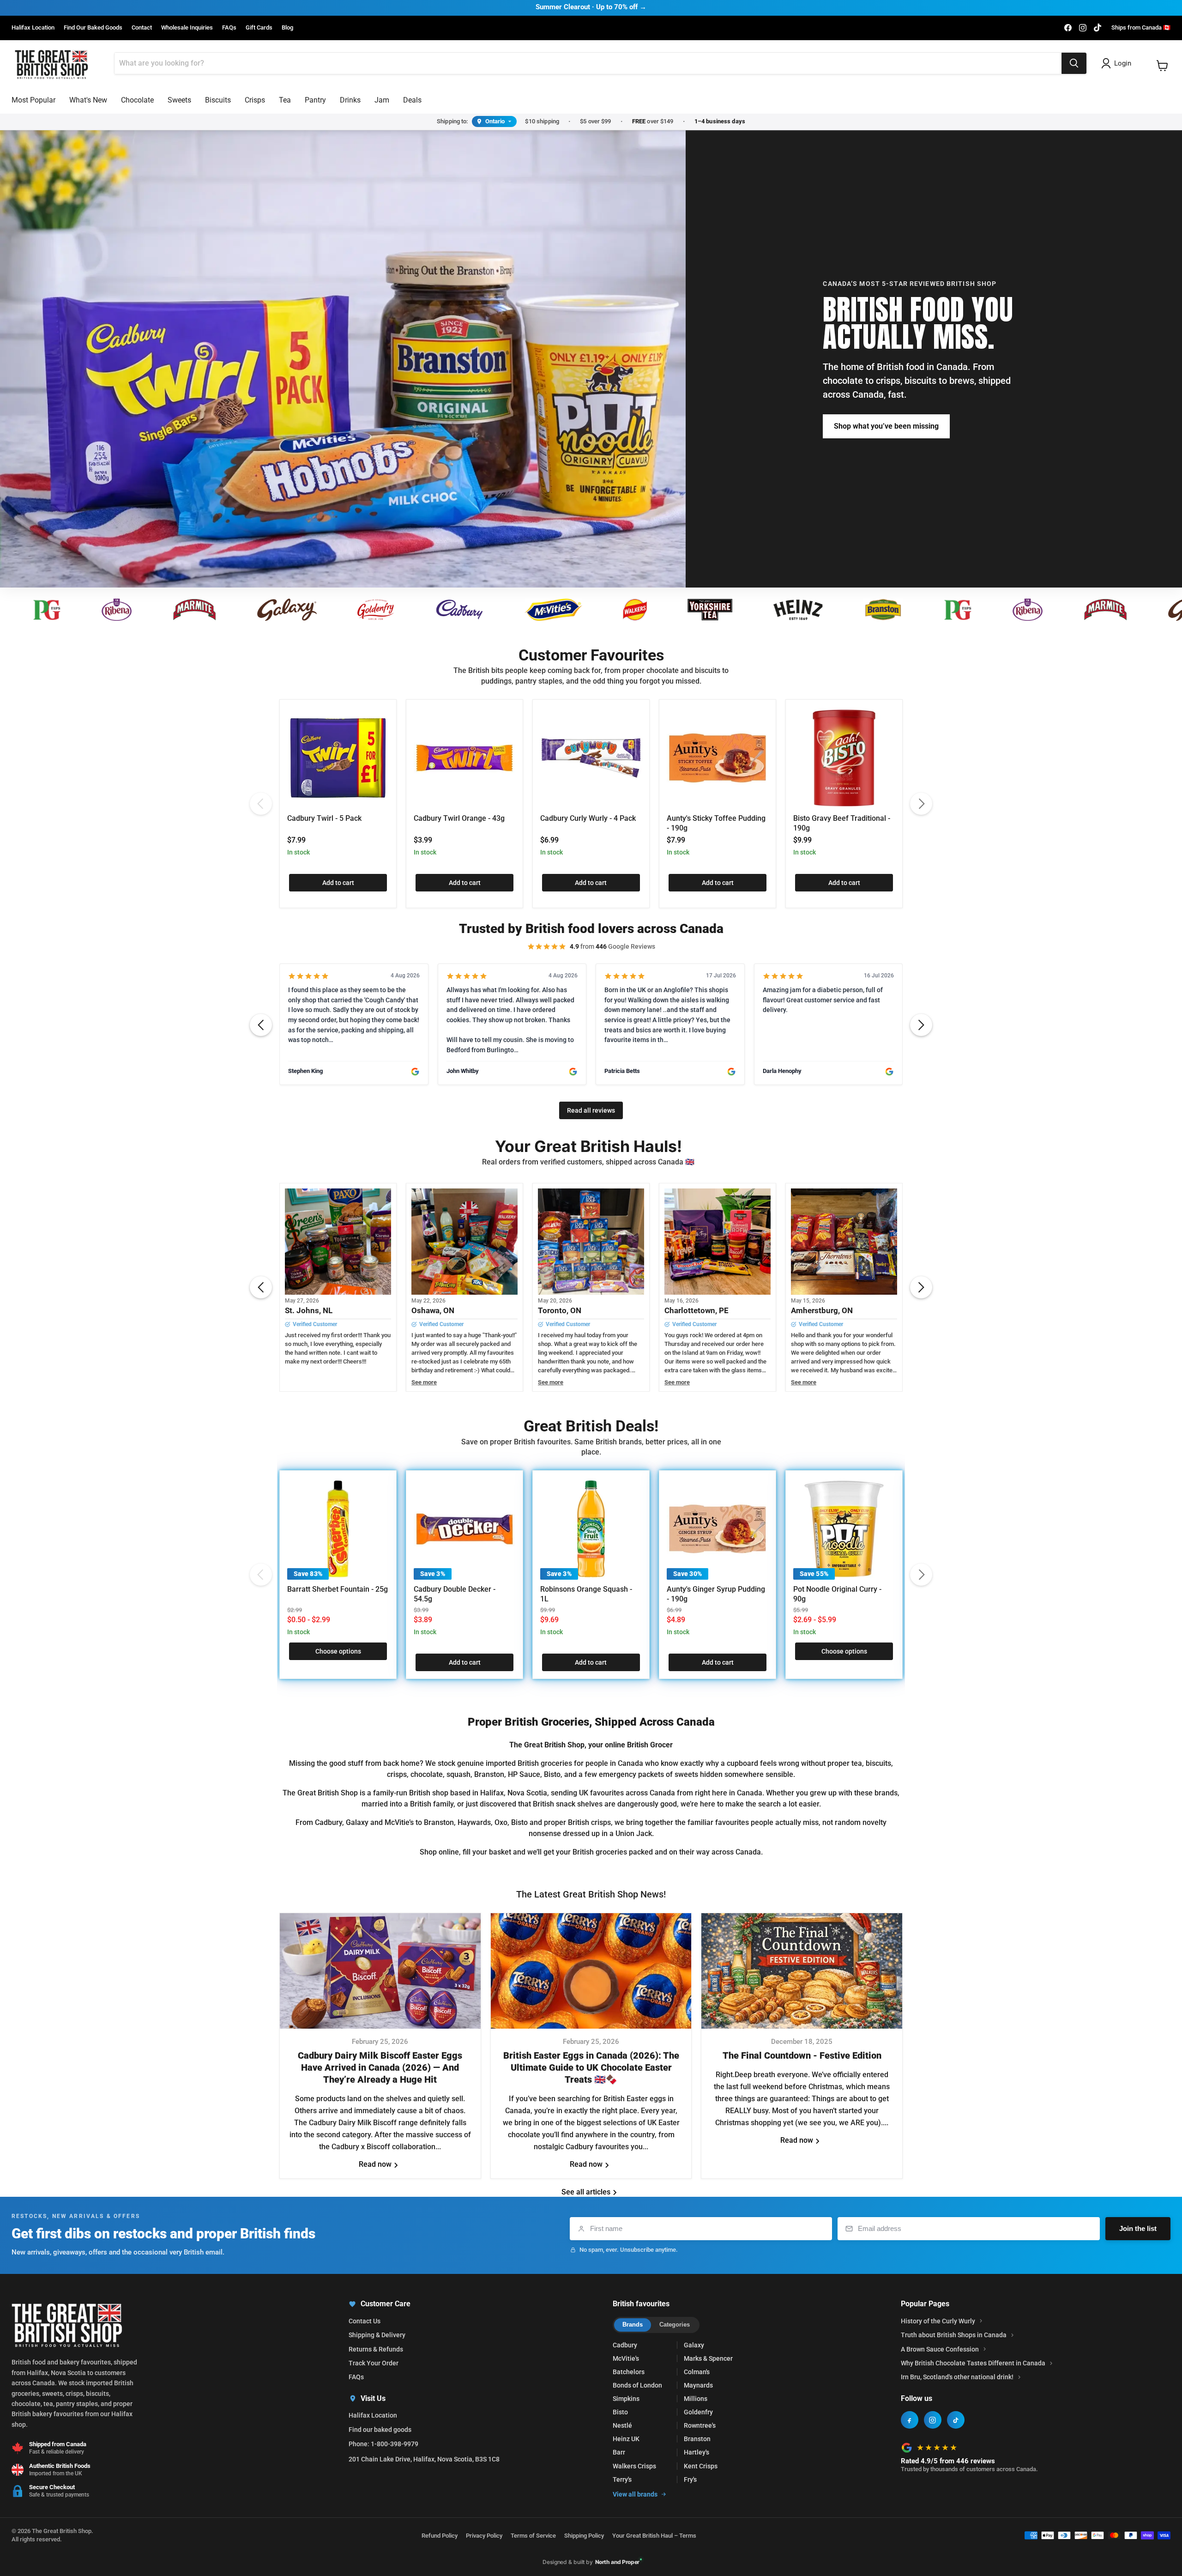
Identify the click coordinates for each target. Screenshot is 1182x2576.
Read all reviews (591, 1110)
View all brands (635, 2494)
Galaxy (694, 2345)
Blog (287, 28)
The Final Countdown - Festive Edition (802, 2056)
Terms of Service (533, 2536)
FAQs (229, 28)
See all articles (587, 2192)
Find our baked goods (380, 2430)
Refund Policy (440, 2536)
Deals (412, 100)
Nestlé (622, 2425)
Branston (697, 2439)
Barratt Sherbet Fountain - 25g (338, 1589)
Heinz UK (626, 2439)
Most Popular (33, 100)
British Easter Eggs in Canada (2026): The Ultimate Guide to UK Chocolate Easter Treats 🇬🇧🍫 (591, 2068)
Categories (675, 2324)
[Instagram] (933, 2420)
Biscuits (218, 100)
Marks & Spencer (708, 2358)
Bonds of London (637, 2385)
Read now (376, 2165)
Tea (285, 100)
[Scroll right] (921, 1025)
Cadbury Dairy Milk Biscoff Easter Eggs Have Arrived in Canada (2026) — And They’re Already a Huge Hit (380, 2068)
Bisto (620, 2412)
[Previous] (261, 804)
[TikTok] (956, 2420)
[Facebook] (910, 2420)
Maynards (698, 2385)
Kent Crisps (701, 2466)
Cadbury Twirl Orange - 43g (459, 818)
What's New (88, 100)
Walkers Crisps (634, 2466)
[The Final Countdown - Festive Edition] (802, 1971)
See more (424, 1382)
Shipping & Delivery (377, 2335)
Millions (696, 2399)
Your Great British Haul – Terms (654, 2536)
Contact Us (365, 2321)
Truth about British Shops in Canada (954, 2335)
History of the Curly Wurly (938, 2321)
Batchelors (629, 2372)
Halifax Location (33, 28)
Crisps (255, 100)
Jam (382, 100)
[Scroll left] (261, 1025)
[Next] (921, 804)
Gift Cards (259, 28)
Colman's (697, 2372)
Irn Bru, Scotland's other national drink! (957, 2377)
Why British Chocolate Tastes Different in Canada (973, 2363)
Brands (633, 2324)
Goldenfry (698, 2412)
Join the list (1138, 2228)
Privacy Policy (484, 2536)
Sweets (179, 100)
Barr (619, 2452)
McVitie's (626, 2358)
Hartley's (697, 2452)
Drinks (350, 100)
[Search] (1074, 63)
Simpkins (626, 2399)
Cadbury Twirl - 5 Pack (324, 818)
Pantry (315, 100)
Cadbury (625, 2345)
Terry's (622, 2479)
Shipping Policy (584, 2536)
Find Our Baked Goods (93, 28)
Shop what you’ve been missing (886, 426)
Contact (142, 28)
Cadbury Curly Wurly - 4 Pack (588, 818)
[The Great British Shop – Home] (51, 64)
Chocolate (137, 100)
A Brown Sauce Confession (940, 2349)
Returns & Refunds (376, 2349)
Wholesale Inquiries (187, 28)
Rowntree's (700, 2425)
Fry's (690, 2479)
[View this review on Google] (415, 1072)
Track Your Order (374, 2363)
